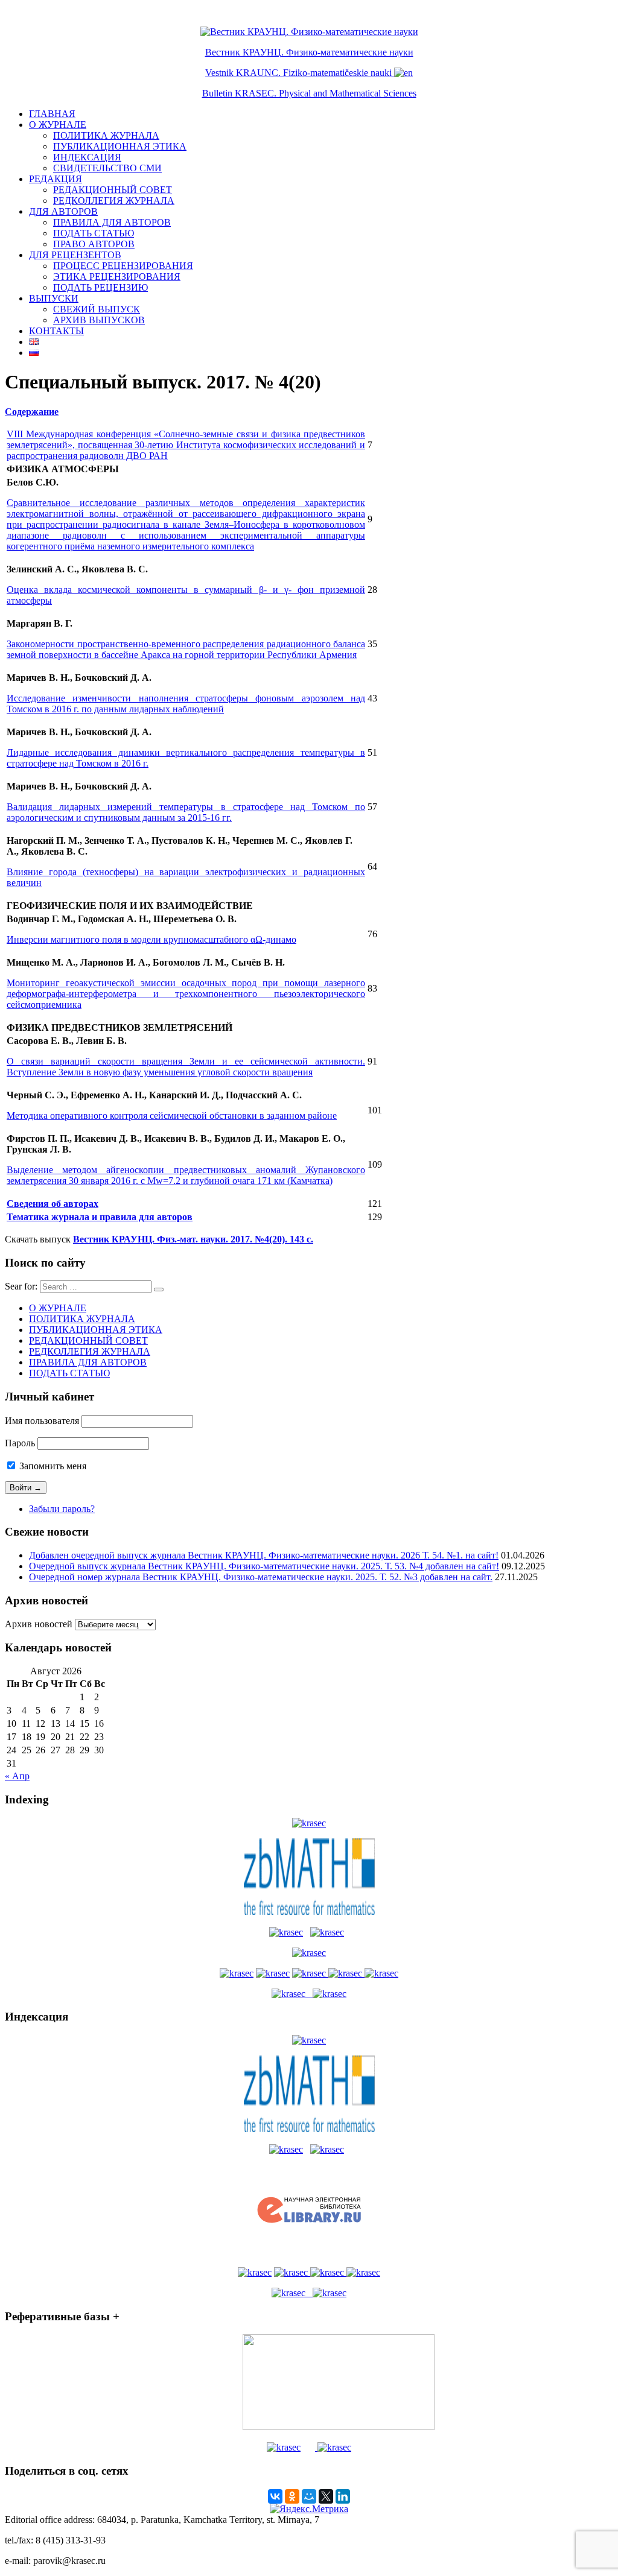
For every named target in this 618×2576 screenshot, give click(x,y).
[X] (326, 2496)
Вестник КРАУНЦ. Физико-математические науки (309, 52)
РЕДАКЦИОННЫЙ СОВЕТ (113, 190)
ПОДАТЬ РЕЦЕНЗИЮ (100, 287)
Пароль (20, 1443)
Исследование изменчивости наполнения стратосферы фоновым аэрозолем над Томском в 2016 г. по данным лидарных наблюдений (186, 704)
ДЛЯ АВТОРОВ (63, 211)
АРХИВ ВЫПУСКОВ (99, 320)
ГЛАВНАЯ (52, 114)
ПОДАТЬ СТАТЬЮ (94, 233)
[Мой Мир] (309, 2496)
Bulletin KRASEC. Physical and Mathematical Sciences (309, 93)
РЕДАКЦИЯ (56, 179)
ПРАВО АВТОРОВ (94, 244)
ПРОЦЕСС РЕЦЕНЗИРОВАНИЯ (123, 266)
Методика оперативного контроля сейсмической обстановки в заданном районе (172, 1116)
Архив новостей (39, 1624)
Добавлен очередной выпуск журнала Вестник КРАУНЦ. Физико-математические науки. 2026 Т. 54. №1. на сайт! (264, 1555)
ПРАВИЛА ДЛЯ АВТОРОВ (112, 222)
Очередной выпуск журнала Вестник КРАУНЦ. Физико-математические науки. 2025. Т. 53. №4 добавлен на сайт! (264, 1566)
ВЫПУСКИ (54, 298)
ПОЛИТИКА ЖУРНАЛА (106, 135)
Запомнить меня (52, 1466)
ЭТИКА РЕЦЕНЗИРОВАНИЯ (117, 277)
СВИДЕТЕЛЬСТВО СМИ (107, 168)
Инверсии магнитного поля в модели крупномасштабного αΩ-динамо (151, 939)
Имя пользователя (42, 1421)
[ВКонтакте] (275, 2496)
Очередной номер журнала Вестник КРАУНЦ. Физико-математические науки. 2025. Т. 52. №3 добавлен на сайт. (261, 1577)
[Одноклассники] (292, 2496)
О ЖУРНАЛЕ (58, 125)
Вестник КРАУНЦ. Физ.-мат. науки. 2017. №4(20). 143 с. (193, 1239)
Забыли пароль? (62, 1509)
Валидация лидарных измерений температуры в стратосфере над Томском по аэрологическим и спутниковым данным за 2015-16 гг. (186, 812)
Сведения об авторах (53, 1204)
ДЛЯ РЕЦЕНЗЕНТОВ (75, 255)
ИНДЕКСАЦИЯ (87, 157)
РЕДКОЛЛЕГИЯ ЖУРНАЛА (114, 201)
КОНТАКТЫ (56, 331)
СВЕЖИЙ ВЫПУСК (97, 309)
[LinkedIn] (343, 2496)
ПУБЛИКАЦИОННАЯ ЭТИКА (120, 146)
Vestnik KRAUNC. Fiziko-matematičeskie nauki (298, 73)
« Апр (17, 1776)
